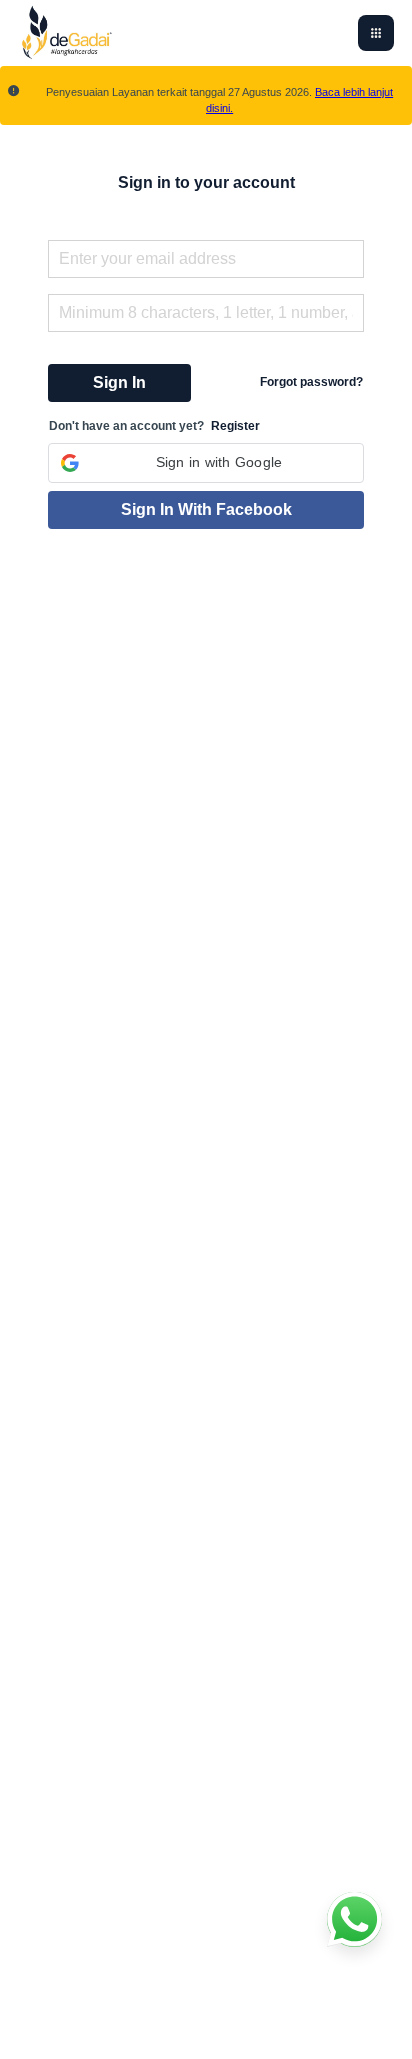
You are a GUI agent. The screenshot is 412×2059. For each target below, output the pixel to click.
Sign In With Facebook (206, 509)
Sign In (119, 382)
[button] (206, 463)
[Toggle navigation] (376, 33)
